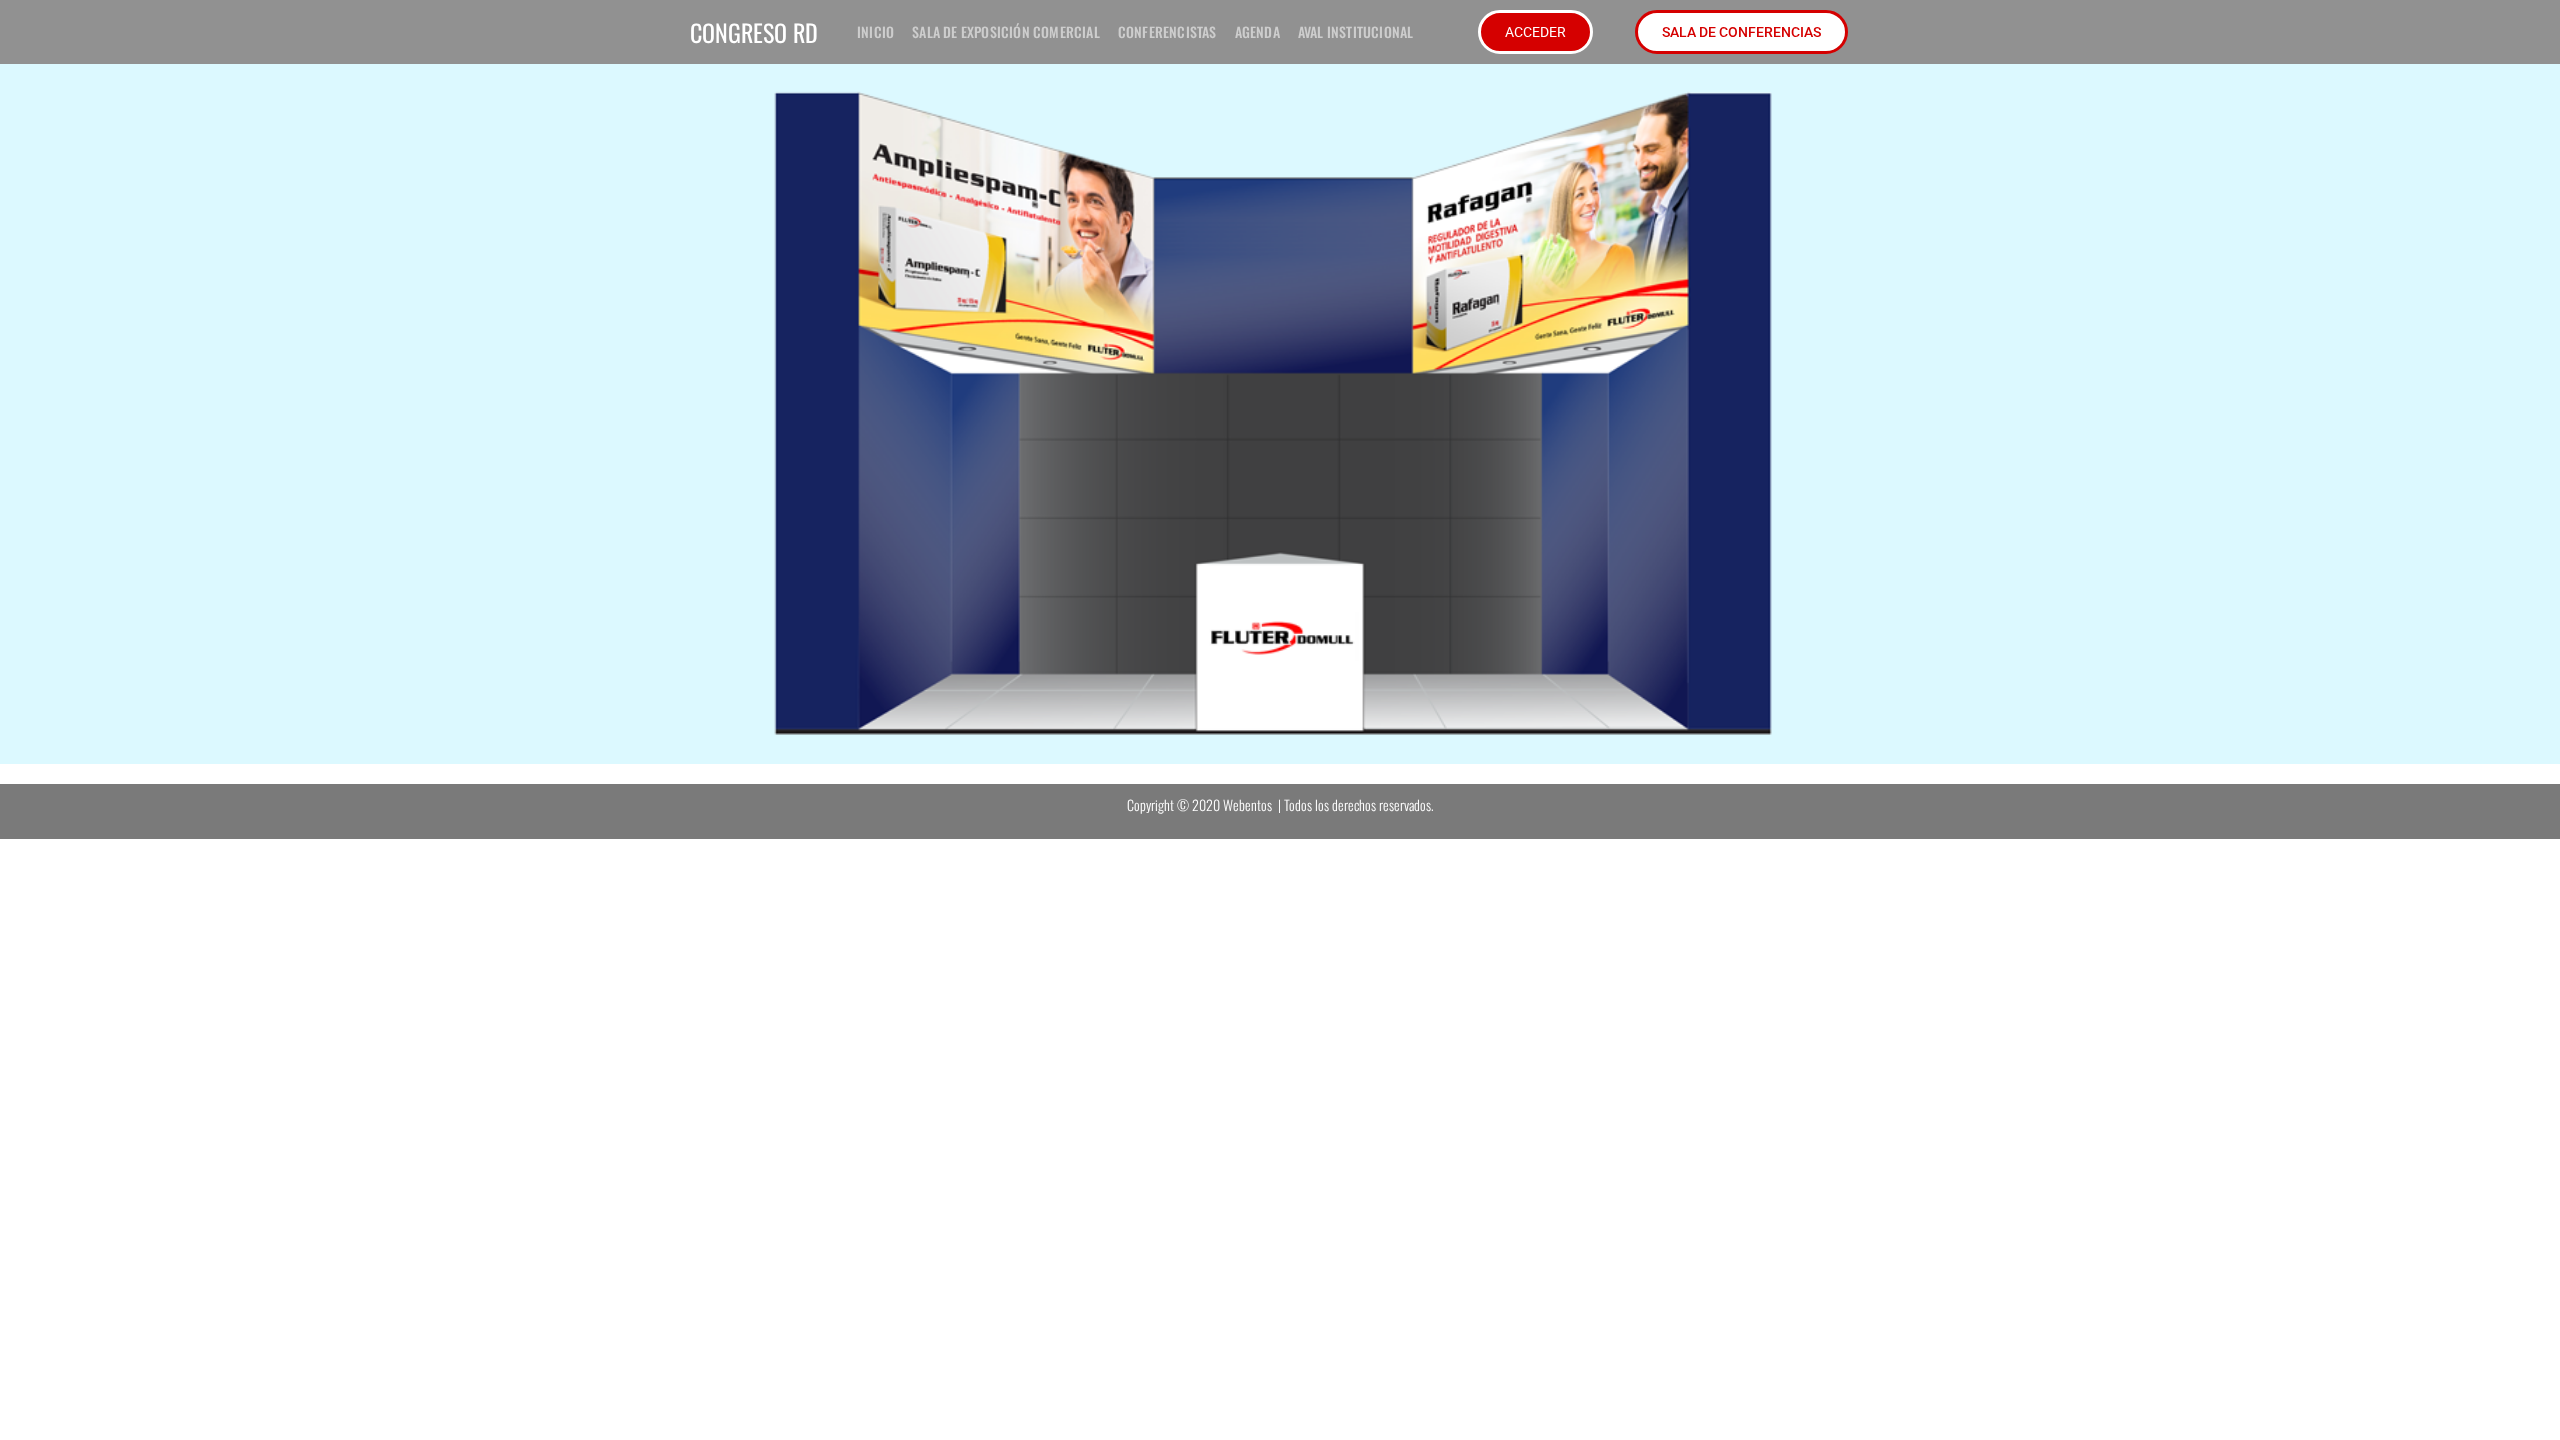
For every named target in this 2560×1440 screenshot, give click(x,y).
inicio (875, 31)
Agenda (1257, 31)
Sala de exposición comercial (1006, 31)
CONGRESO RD (754, 32)
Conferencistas (1167, 31)
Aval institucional (1356, 31)
